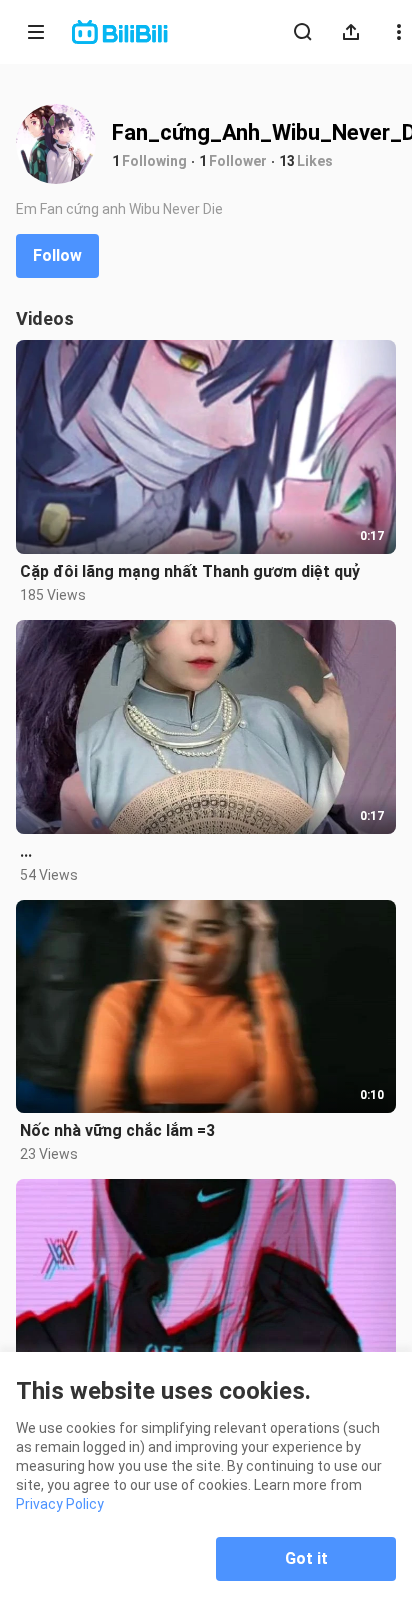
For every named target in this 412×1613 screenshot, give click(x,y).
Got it (306, 1558)
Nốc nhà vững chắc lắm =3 (117, 1130)
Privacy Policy (60, 1504)
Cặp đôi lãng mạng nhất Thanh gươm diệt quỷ (190, 571)
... (26, 851)
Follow (57, 255)
